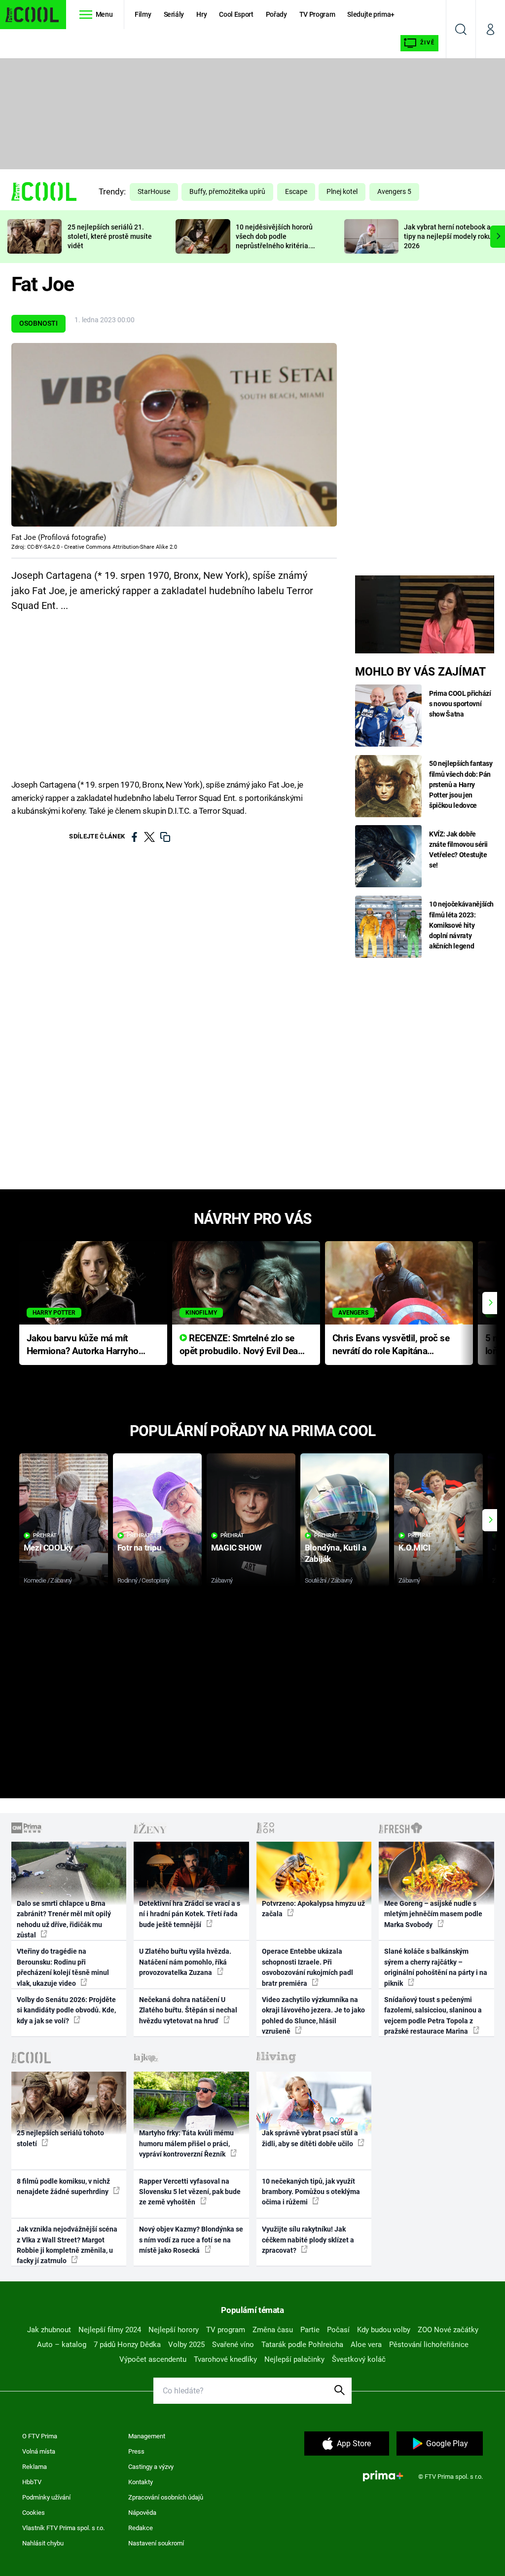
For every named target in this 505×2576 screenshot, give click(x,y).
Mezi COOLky (48, 1548)
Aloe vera (366, 2345)
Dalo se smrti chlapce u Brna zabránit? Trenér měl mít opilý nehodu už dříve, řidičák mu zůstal (64, 1919)
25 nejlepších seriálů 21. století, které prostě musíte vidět (110, 236)
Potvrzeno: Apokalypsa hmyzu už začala (313, 1909)
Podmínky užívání (46, 2497)
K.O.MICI (415, 1548)
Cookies (34, 2513)
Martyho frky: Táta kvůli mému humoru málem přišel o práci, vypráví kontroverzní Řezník (186, 2143)
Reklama (35, 2467)
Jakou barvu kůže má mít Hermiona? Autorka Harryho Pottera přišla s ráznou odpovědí (83, 1345)
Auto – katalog (62, 2345)
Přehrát (45, 1535)
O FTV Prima (40, 2436)
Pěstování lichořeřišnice (429, 2345)
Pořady (276, 14)
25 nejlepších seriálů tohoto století (60, 2138)
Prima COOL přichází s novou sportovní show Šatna (460, 704)
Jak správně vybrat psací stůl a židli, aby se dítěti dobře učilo (310, 2138)
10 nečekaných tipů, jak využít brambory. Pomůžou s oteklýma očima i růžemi (311, 2192)
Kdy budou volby (384, 2330)
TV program (226, 2330)
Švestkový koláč (359, 2359)
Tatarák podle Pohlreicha (302, 2345)
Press (136, 2451)
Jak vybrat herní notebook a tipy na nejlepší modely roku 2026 (448, 236)
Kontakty (141, 2482)
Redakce (141, 2528)
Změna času (273, 2330)
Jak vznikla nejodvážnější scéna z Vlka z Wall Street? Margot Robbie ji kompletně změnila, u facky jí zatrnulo (67, 2245)
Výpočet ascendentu (153, 2359)
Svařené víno (233, 2345)
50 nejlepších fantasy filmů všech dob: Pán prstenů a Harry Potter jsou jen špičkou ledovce (461, 784)
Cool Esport (236, 14)
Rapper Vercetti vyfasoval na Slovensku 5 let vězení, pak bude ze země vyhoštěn (190, 2192)
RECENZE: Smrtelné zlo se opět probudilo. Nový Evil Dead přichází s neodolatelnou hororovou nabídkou (241, 1345)
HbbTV (32, 2482)
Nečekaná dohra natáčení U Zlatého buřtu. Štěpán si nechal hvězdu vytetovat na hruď (188, 2010)
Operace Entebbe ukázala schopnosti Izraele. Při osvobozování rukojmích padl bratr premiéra (307, 1967)
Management (147, 2436)
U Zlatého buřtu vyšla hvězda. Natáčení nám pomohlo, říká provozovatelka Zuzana (185, 1962)
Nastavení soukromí (156, 2543)
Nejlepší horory (174, 2330)
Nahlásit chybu (43, 2543)
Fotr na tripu (140, 1548)
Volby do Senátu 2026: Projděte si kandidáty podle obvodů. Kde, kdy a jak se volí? (66, 2010)
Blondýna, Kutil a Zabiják (336, 1553)
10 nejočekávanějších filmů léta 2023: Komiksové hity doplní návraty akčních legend (461, 925)
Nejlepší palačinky (294, 2359)
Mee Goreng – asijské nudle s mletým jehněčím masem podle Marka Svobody (433, 1914)
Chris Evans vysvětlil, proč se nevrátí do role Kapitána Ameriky (391, 1345)
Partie (310, 2330)
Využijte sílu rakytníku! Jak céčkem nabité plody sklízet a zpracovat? (308, 2240)
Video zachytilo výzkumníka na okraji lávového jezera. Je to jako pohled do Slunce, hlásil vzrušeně (313, 2015)
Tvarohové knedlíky (225, 2359)
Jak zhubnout (49, 2330)
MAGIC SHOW (236, 1548)
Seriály (174, 14)
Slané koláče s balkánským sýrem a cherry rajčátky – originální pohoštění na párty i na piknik (436, 1967)
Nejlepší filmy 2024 (110, 2330)
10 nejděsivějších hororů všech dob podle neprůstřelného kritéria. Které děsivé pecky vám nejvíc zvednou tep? (274, 246)
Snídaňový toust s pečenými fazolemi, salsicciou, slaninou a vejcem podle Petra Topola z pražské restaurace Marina (433, 2015)
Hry (201, 14)
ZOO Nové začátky (448, 2330)
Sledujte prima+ (371, 14)
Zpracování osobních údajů (166, 2497)
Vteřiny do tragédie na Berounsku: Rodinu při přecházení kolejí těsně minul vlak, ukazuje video (63, 1967)
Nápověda (142, 2513)
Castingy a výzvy (151, 2467)
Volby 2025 (186, 2345)
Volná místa (39, 2451)
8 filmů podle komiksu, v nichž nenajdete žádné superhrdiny (63, 2186)
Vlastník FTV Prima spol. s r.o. (63, 2528)
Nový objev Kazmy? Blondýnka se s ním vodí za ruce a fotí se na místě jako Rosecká (191, 2240)
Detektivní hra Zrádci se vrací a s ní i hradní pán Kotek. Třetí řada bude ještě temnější (190, 1914)
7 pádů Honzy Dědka (127, 2345)
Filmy (143, 14)
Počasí (338, 2330)
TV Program (317, 14)
